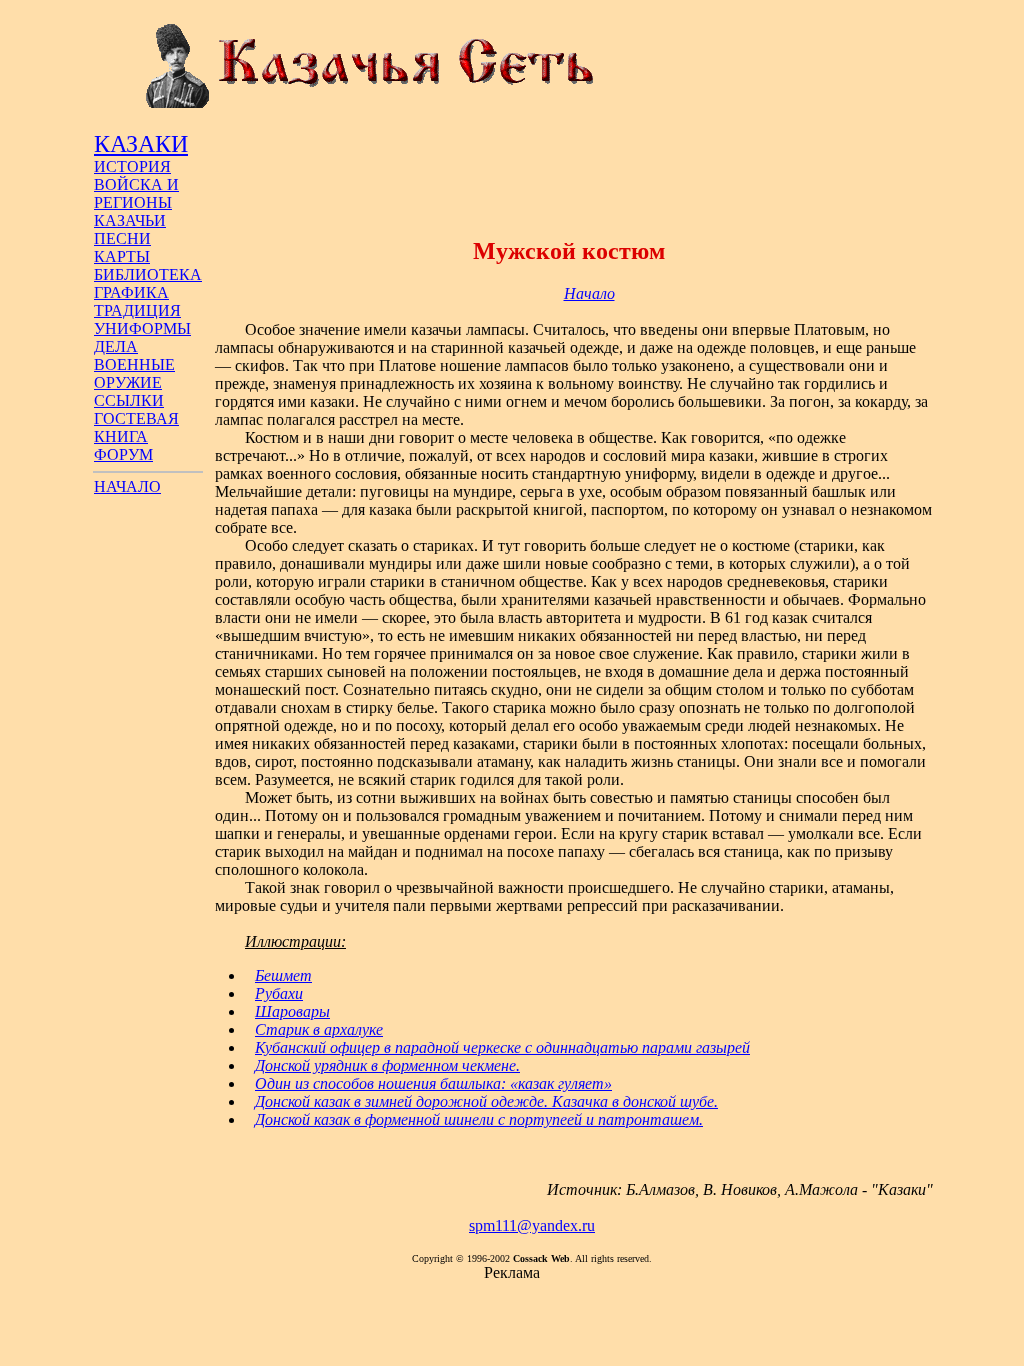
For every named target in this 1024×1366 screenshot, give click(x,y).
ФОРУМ (123, 454)
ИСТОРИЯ (132, 166)
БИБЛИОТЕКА (148, 274)
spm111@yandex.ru (532, 1225)
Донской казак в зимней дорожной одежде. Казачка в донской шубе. (486, 1101)
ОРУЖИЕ (128, 382)
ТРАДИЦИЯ (137, 310)
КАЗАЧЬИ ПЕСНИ (130, 229)
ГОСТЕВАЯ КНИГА (136, 427)
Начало (589, 293)
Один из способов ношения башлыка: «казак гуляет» (433, 1083)
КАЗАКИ (141, 144)
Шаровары (292, 1011)
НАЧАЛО (127, 486)
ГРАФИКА (131, 292)
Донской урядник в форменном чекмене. (387, 1065)
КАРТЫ (122, 256)
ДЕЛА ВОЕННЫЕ (134, 355)
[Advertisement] (569, 173)
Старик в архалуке (319, 1029)
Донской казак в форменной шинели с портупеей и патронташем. (479, 1119)
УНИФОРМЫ (142, 328)
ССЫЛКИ (129, 400)
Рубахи (279, 993)
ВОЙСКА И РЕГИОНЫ (136, 193)
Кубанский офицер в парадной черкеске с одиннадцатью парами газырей (502, 1047)
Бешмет (283, 975)
